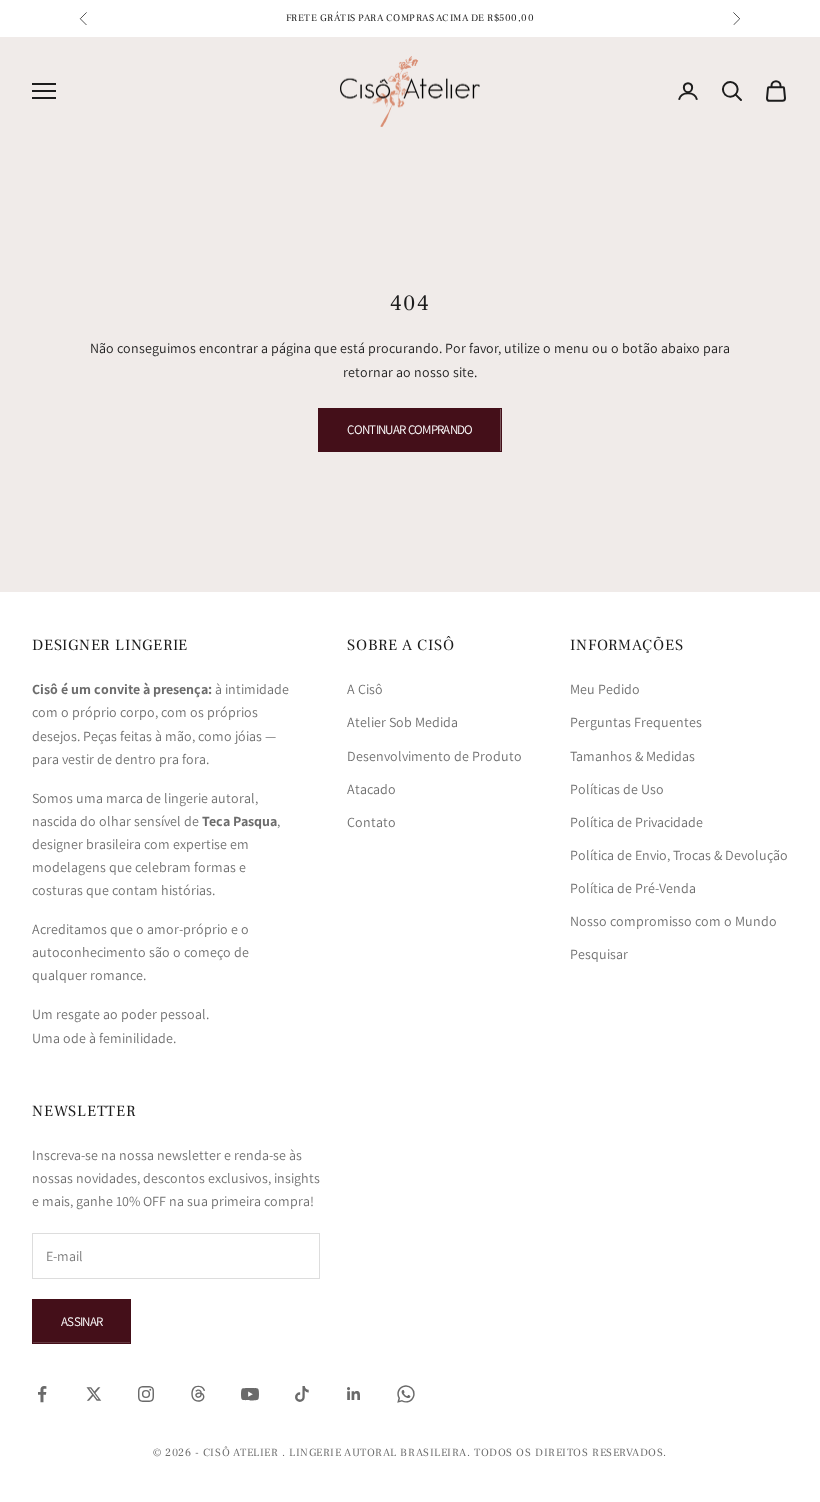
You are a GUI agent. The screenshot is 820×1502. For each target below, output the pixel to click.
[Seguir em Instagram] (146, 1394)
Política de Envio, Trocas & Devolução (679, 855)
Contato (371, 822)
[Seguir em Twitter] (94, 1394)
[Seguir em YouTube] (250, 1394)
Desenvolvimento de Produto (434, 756)
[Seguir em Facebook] (42, 1394)
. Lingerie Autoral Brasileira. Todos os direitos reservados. (474, 1452)
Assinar (81, 1321)
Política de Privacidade (636, 822)
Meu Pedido (605, 689)
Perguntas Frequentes (636, 722)
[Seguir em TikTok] (302, 1394)
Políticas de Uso (617, 789)
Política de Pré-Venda (633, 888)
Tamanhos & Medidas (632, 756)
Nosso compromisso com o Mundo (673, 921)
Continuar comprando (410, 429)
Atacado (371, 789)
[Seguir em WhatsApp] (406, 1394)
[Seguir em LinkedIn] (354, 1394)
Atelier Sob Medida (402, 722)
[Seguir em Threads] (198, 1394)
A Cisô (365, 689)
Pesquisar (599, 954)
